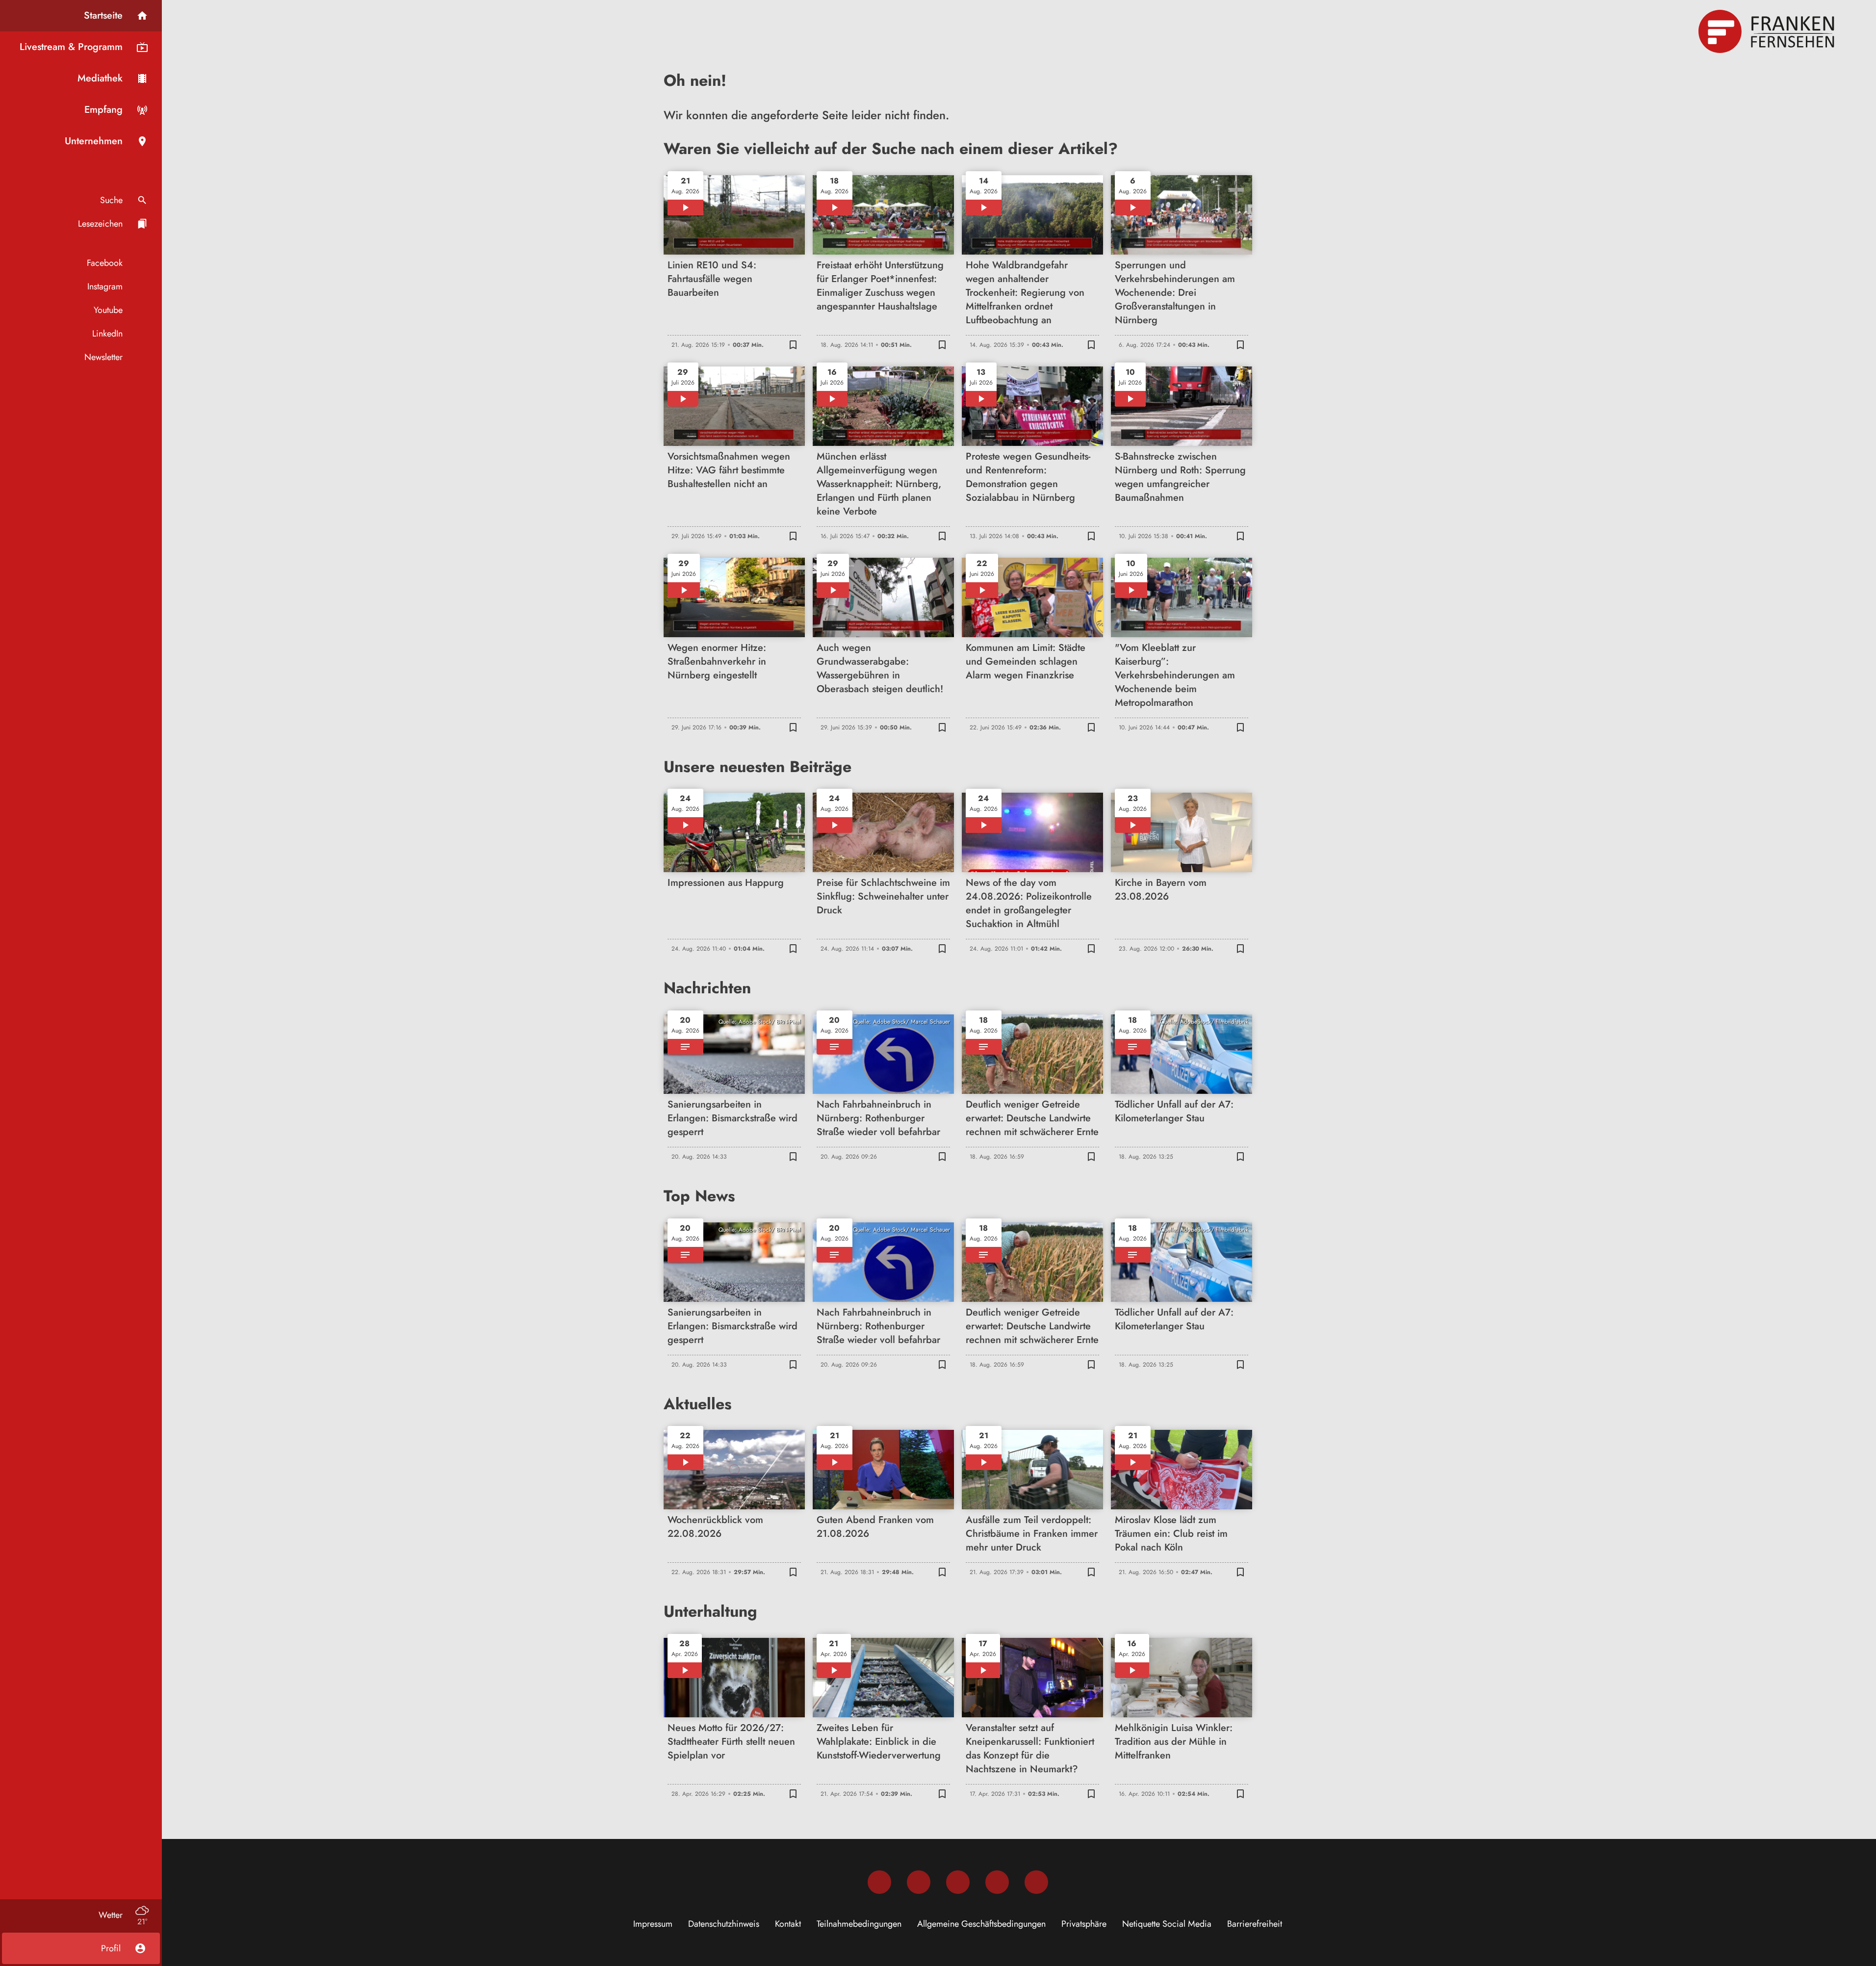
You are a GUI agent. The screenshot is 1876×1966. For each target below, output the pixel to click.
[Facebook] (879, 1882)
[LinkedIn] (997, 1882)
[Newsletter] (1036, 1882)
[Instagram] (919, 1882)
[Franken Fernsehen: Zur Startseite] (1768, 31)
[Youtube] (958, 1882)
